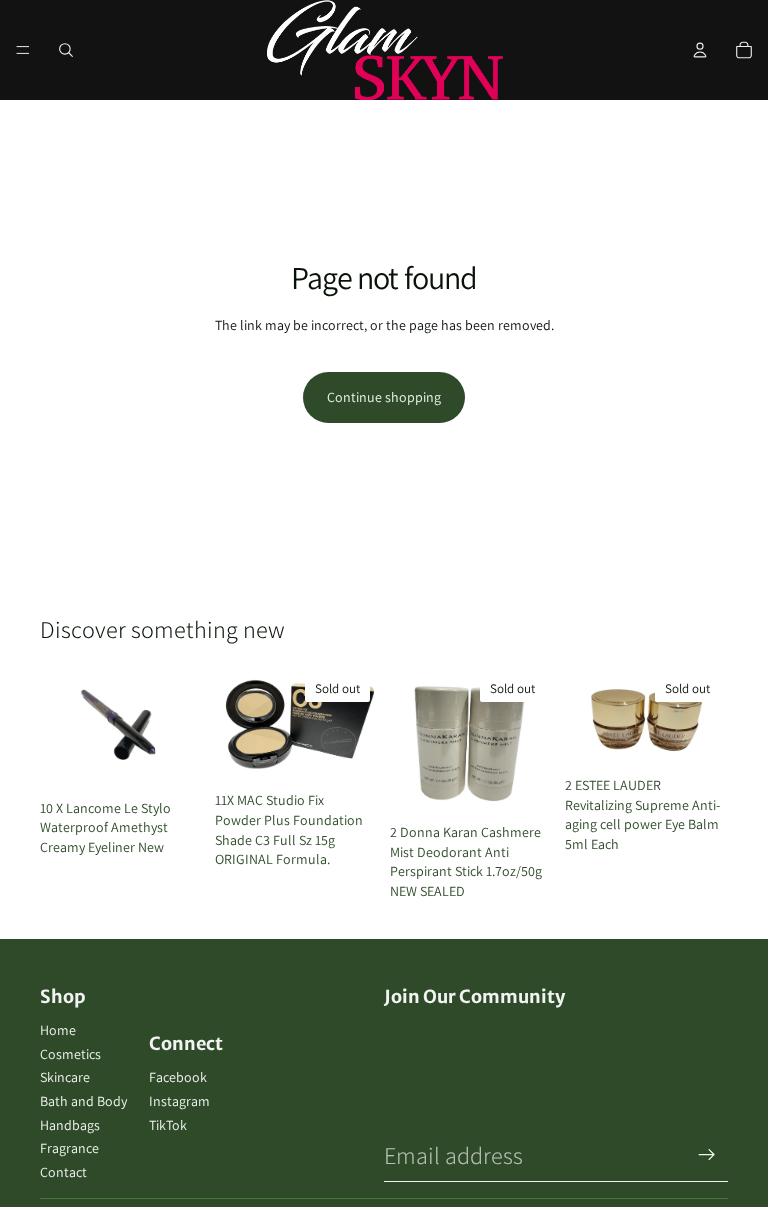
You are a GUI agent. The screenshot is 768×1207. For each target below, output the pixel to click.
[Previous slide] (237, 726)
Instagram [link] (179, 1101)
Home (58, 1030)
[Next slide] (356, 726)
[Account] (700, 50)
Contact (63, 1172)
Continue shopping (384, 397)
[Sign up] (707, 1155)
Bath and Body (83, 1101)
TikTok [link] (168, 1125)
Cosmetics (70, 1054)
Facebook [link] (178, 1077)
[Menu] (23, 50)
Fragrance (69, 1148)
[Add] (172, 760)
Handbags (70, 1125)
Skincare (65, 1077)
